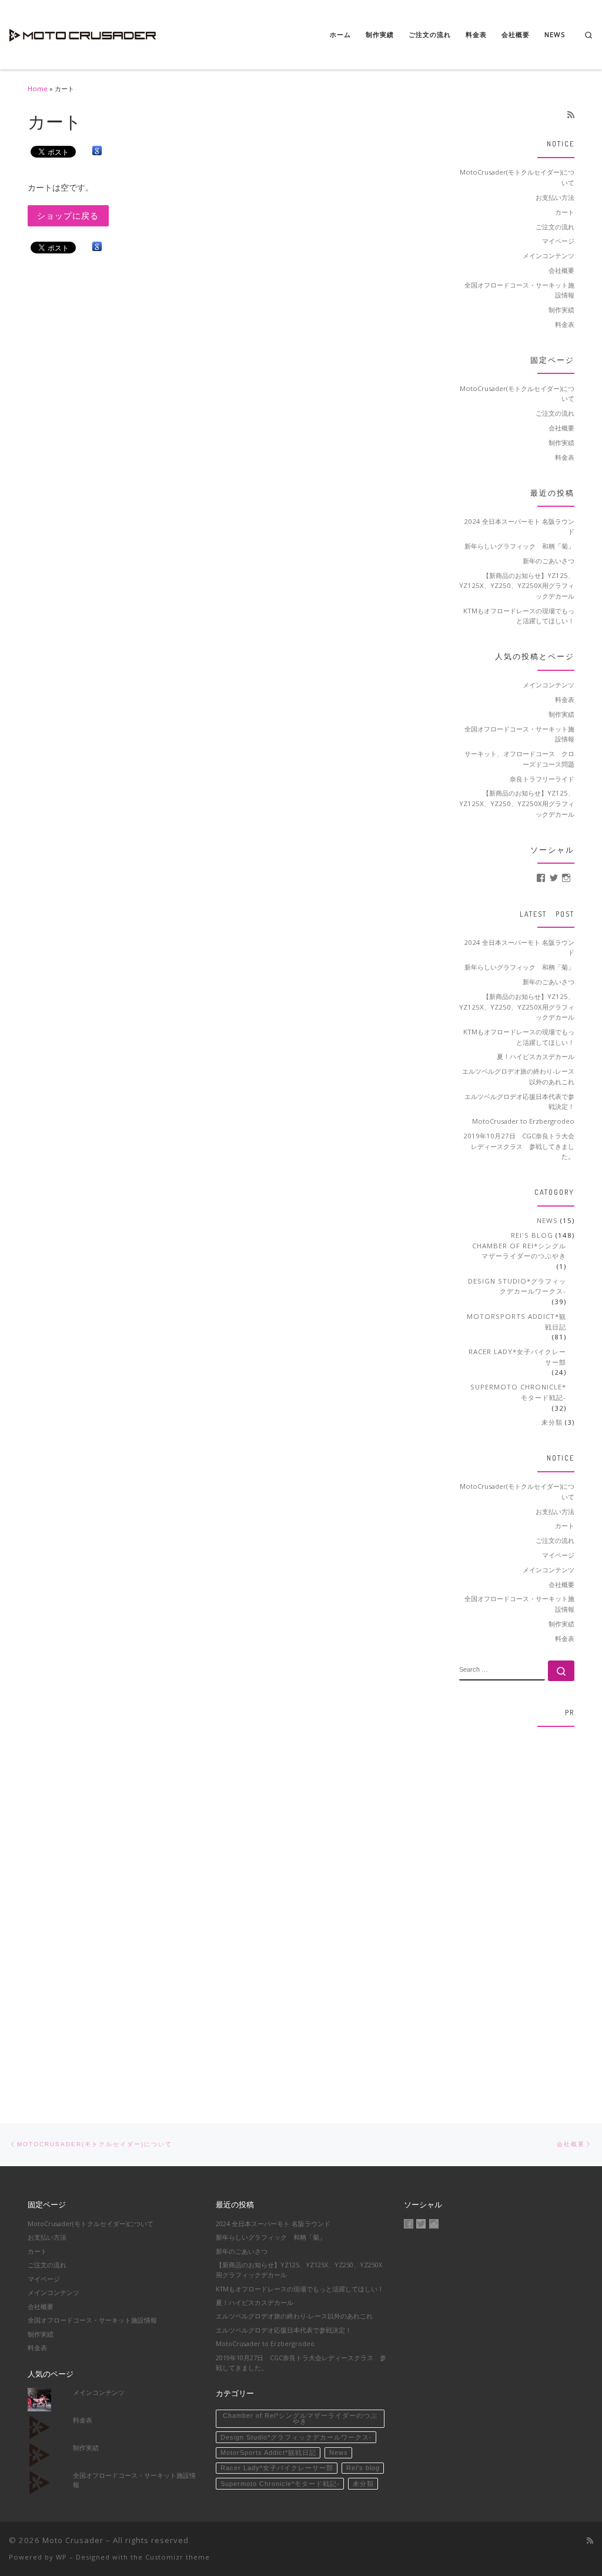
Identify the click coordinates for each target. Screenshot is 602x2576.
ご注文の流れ (555, 227)
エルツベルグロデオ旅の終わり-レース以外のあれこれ (518, 1076)
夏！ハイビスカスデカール (536, 1056)
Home (38, 88)
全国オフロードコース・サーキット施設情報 (519, 290)
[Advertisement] (517, 1913)
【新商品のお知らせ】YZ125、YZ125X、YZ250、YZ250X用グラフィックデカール (517, 586)
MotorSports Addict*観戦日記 (516, 1322)
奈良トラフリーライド (542, 779)
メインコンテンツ (549, 255)
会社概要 (561, 270)
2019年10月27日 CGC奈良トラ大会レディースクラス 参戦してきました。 (519, 1146)
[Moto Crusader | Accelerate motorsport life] (82, 32)
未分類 (552, 1422)
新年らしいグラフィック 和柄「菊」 (519, 546)
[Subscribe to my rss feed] (571, 115)
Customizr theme (178, 2557)
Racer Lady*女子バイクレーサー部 (517, 1357)
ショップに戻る (68, 216)
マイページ (558, 241)
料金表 (565, 324)
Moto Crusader (73, 2540)
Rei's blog (532, 1235)
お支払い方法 (555, 197)
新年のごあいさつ (549, 561)
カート (565, 212)
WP (61, 2557)
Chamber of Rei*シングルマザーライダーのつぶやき (519, 1251)
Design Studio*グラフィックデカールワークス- (517, 1286)
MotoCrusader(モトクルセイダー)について (517, 177)
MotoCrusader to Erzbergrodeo (523, 1121)
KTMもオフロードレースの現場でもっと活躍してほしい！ (519, 616)
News (547, 1220)
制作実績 (561, 310)
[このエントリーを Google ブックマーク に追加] (97, 151)
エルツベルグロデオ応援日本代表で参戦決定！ (519, 1102)
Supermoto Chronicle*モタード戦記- (518, 1392)
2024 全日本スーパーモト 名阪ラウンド (519, 527)
